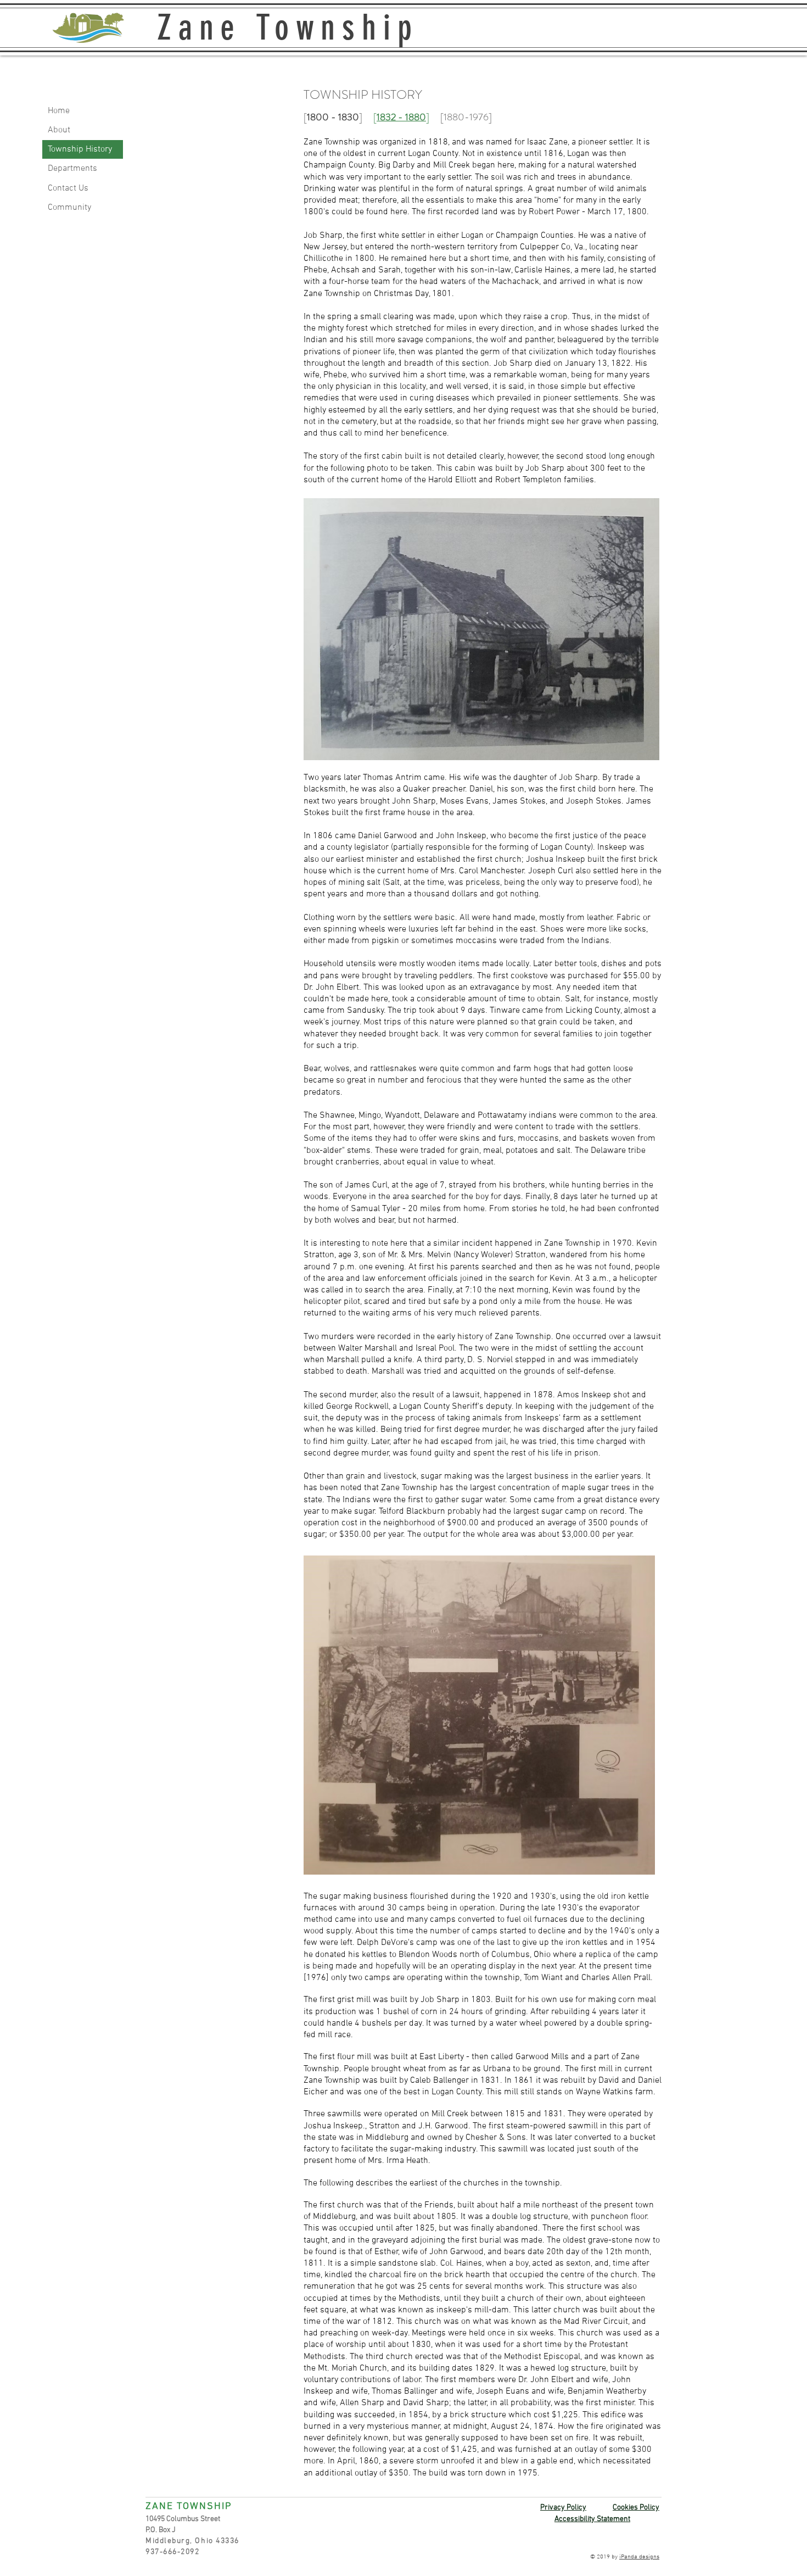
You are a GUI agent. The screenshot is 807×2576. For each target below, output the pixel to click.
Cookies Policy (636, 2508)
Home (59, 111)
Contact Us (68, 188)
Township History (80, 149)
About (59, 130)
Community (69, 208)
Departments (72, 169)
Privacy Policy (563, 2508)
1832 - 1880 (401, 117)
